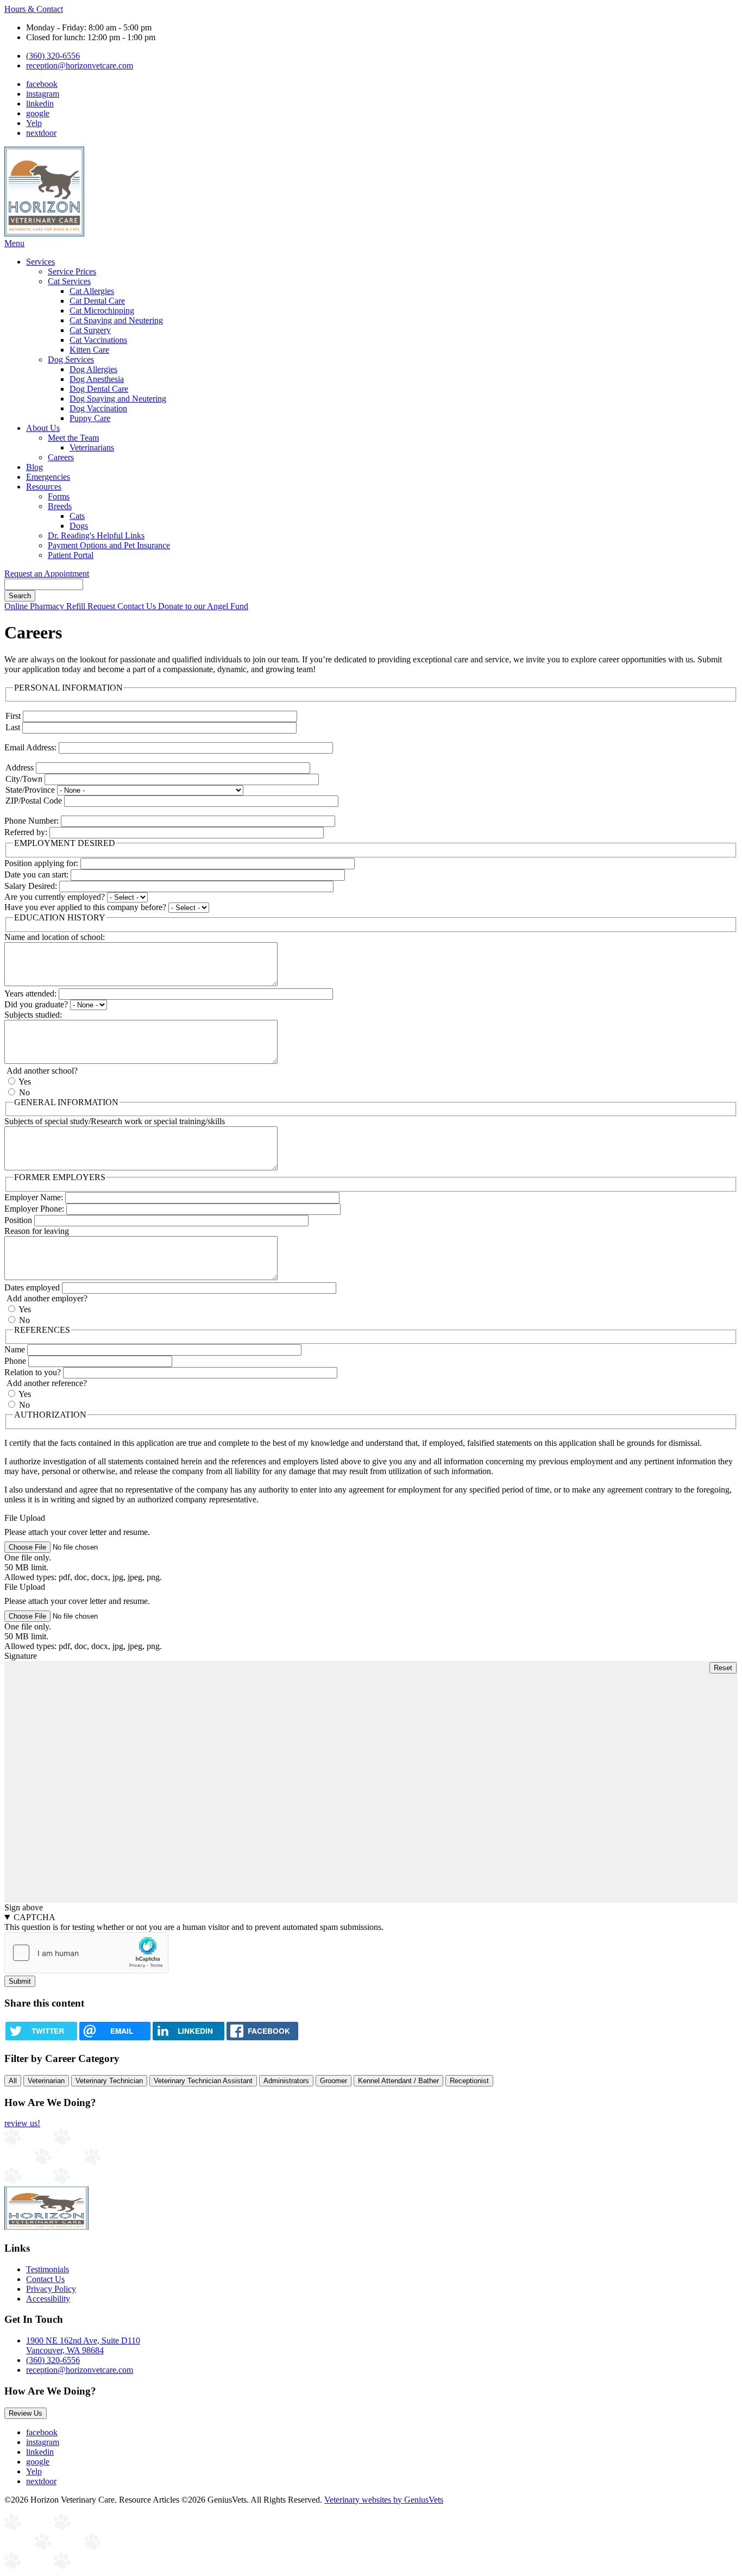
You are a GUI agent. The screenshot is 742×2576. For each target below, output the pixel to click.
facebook (42, 84)
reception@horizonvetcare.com (80, 65)
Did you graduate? (36, 1004)
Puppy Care (90, 418)
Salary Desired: (31, 886)
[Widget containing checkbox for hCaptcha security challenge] (86, 1953)
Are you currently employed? (55, 897)
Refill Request (92, 606)
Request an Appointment (47, 574)
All (13, 2081)
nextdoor (41, 133)
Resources (44, 487)
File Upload (25, 1518)
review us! (22, 2123)
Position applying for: (41, 863)
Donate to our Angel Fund (203, 606)
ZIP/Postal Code (34, 801)
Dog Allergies (93, 369)
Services (40, 262)
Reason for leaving (37, 1231)
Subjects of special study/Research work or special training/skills (115, 1121)
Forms (59, 496)
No (24, 1092)
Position (18, 1220)
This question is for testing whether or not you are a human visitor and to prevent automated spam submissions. (194, 1922)
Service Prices (72, 271)
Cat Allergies (92, 291)
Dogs (79, 526)
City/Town (24, 779)
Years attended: (30, 994)
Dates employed (32, 1287)
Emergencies (48, 477)
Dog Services (71, 359)
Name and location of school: (55, 937)
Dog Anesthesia (97, 379)
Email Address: (30, 747)
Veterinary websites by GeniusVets (384, 2500)
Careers (61, 457)
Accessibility (48, 2299)
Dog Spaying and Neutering (118, 399)
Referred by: (26, 832)
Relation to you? (33, 1372)
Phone (15, 1361)
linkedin (40, 104)
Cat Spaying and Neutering (116, 320)
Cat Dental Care (97, 301)
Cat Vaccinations (98, 340)
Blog (34, 467)
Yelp (34, 123)
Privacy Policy (51, 2289)
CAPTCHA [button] (34, 1917)
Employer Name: (34, 1197)
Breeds (60, 506)
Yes (25, 1082)
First (13, 716)
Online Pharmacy (35, 606)
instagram (43, 94)
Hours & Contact (34, 9)
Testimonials (48, 2269)
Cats (77, 516)
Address (20, 767)
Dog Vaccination (98, 408)
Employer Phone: (34, 1209)
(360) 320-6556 (53, 56)
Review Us (26, 2413)
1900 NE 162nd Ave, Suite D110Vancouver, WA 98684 (83, 2345)
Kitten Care (89, 350)
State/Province (30, 790)
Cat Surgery (90, 330)
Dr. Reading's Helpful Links (96, 535)
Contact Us (138, 606)
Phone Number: (32, 821)
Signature (21, 1656)
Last (13, 727)
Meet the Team (73, 438)
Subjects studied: (33, 1015)
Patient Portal (71, 555)
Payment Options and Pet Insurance (109, 545)
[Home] (44, 233)
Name (15, 1349)
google (38, 113)
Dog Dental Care (99, 389)
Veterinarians (92, 447)
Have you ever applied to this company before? (85, 907)
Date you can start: (36, 875)
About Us (43, 428)
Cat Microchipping (102, 311)
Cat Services (69, 281)
